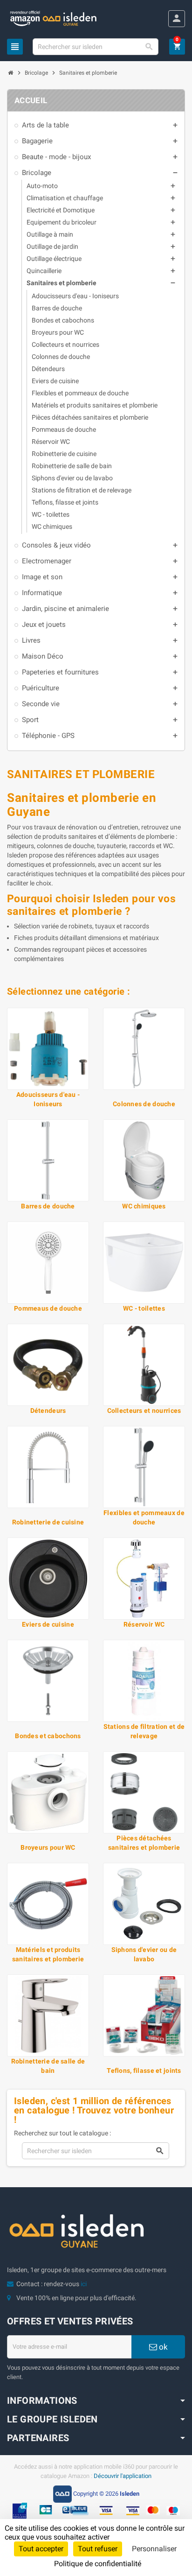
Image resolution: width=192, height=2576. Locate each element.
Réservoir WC (144, 1624)
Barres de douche (48, 1206)
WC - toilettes (144, 1308)
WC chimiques (144, 1206)
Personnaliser (154, 2549)
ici (84, 2284)
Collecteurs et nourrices (144, 1411)
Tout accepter (41, 2549)
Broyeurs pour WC (48, 1847)
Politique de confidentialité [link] (98, 2564)
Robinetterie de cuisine (48, 1522)
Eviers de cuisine (48, 1624)
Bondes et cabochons (48, 1736)
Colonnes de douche (144, 1104)
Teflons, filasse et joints (144, 2071)
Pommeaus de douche (48, 1308)
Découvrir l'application (123, 2476)
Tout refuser (98, 2549)
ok (162, 2347)
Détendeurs (48, 1411)
